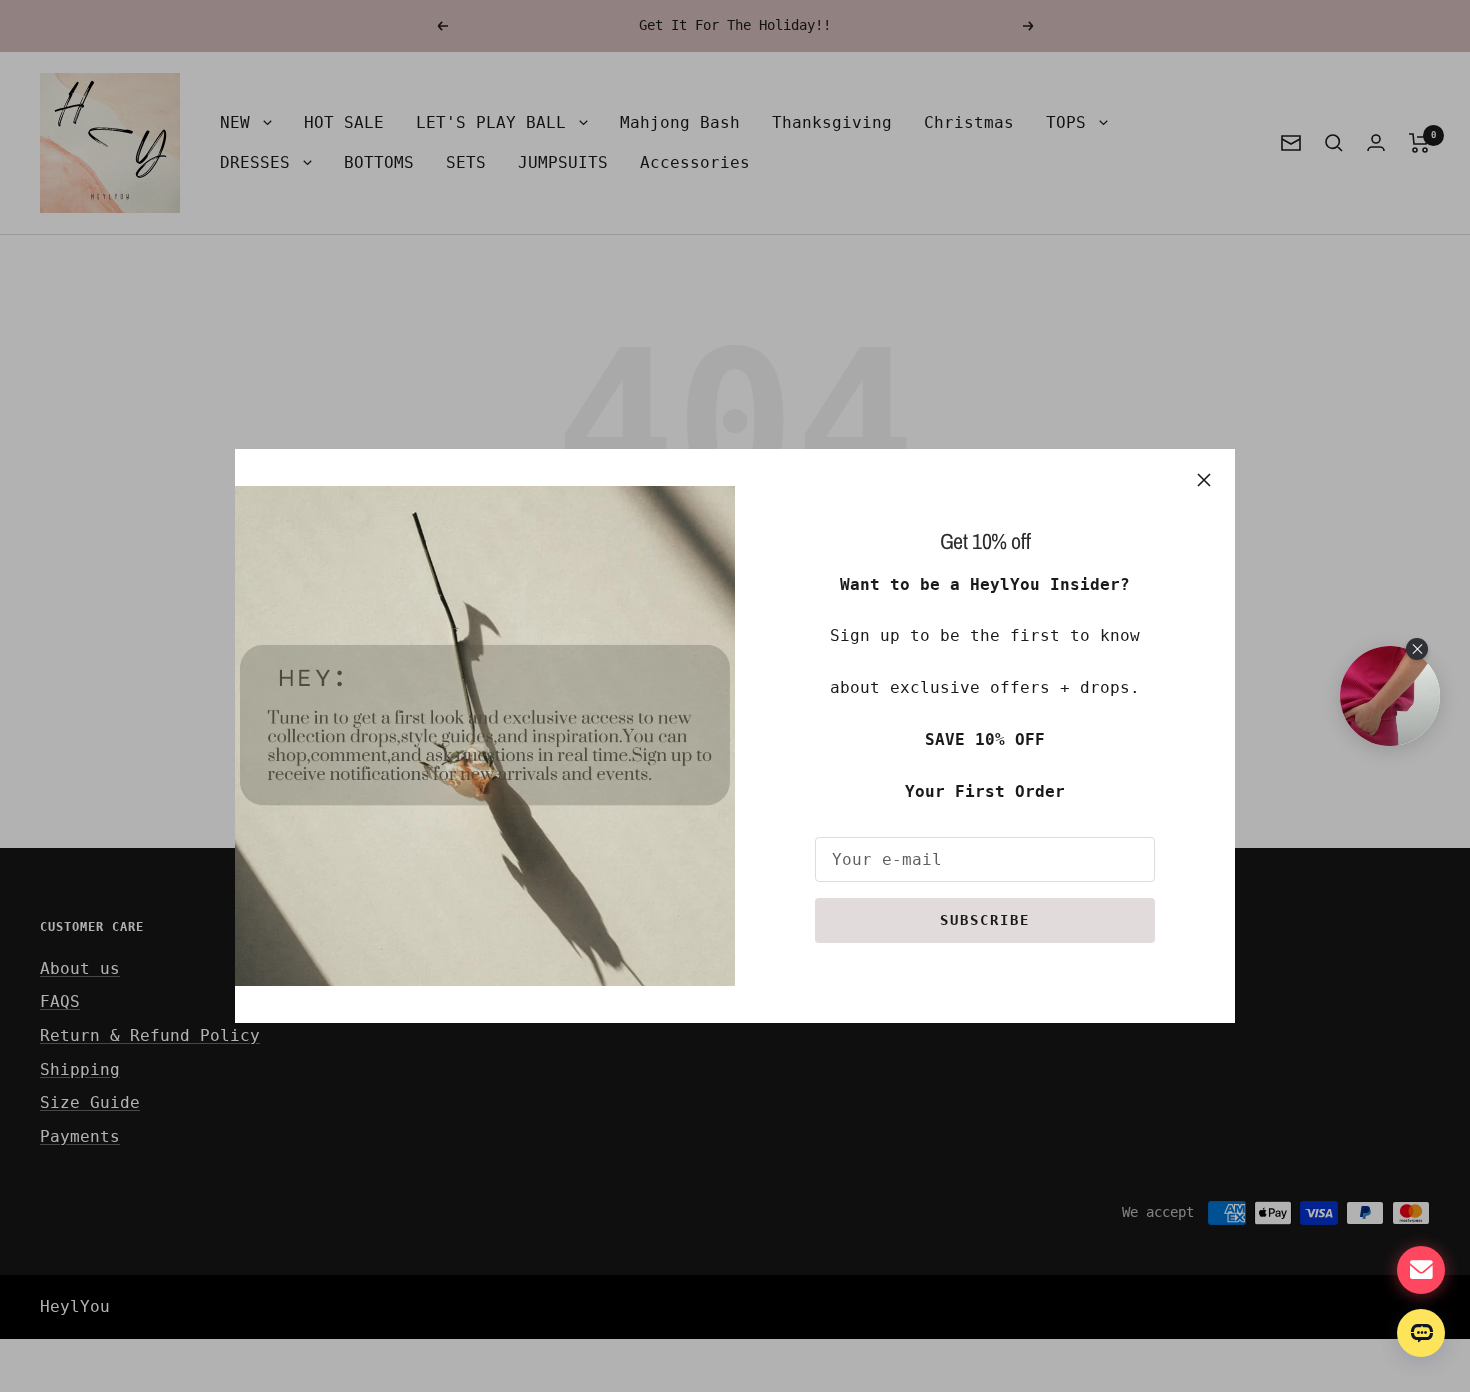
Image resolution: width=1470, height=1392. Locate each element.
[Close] (1204, 480)
